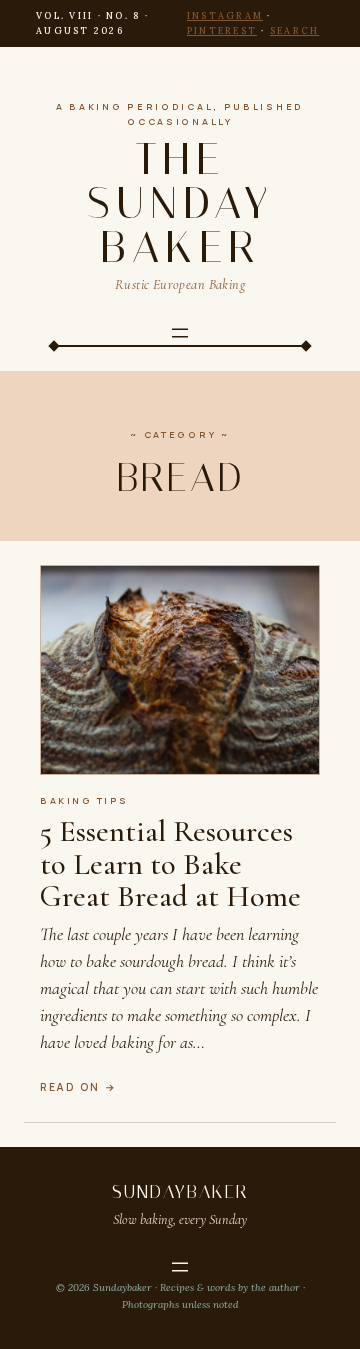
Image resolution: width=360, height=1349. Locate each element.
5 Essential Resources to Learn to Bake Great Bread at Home (170, 863)
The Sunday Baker (180, 203)
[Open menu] (180, 333)
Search (295, 30)
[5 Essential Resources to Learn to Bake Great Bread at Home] (180, 670)
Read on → (79, 1087)
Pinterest (222, 30)
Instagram (225, 15)
